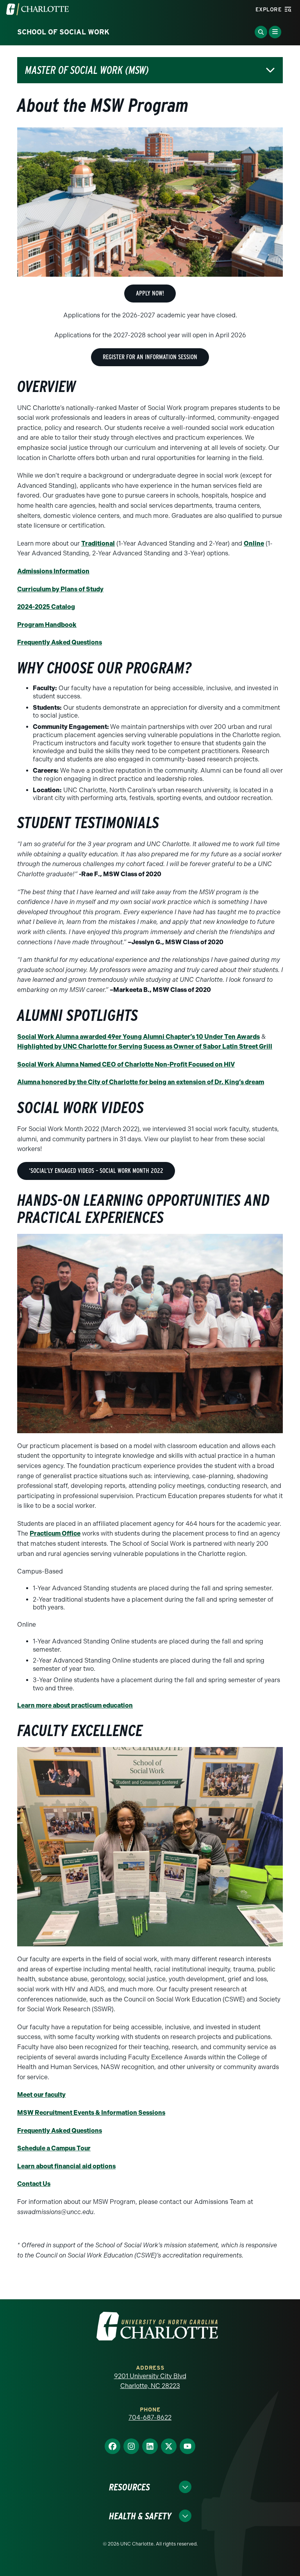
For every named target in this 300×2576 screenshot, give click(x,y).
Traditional (98, 543)
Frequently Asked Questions (60, 642)
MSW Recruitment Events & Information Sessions (91, 2113)
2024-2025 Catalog (46, 607)
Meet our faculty (41, 2095)
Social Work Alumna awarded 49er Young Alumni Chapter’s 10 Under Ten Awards (138, 1037)
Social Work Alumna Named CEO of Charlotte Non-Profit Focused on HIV (126, 1064)
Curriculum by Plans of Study (60, 589)
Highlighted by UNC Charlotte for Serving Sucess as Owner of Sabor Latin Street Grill (145, 1046)
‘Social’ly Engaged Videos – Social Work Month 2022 (96, 1171)
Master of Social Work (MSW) (87, 70)
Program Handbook (47, 625)
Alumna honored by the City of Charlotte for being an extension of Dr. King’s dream (141, 1082)
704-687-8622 (150, 2418)
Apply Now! (150, 293)
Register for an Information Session (150, 357)
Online (254, 543)
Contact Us (34, 2184)
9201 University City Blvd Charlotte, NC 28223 (150, 2381)
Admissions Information (53, 571)
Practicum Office (55, 1533)
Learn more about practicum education (75, 1705)
